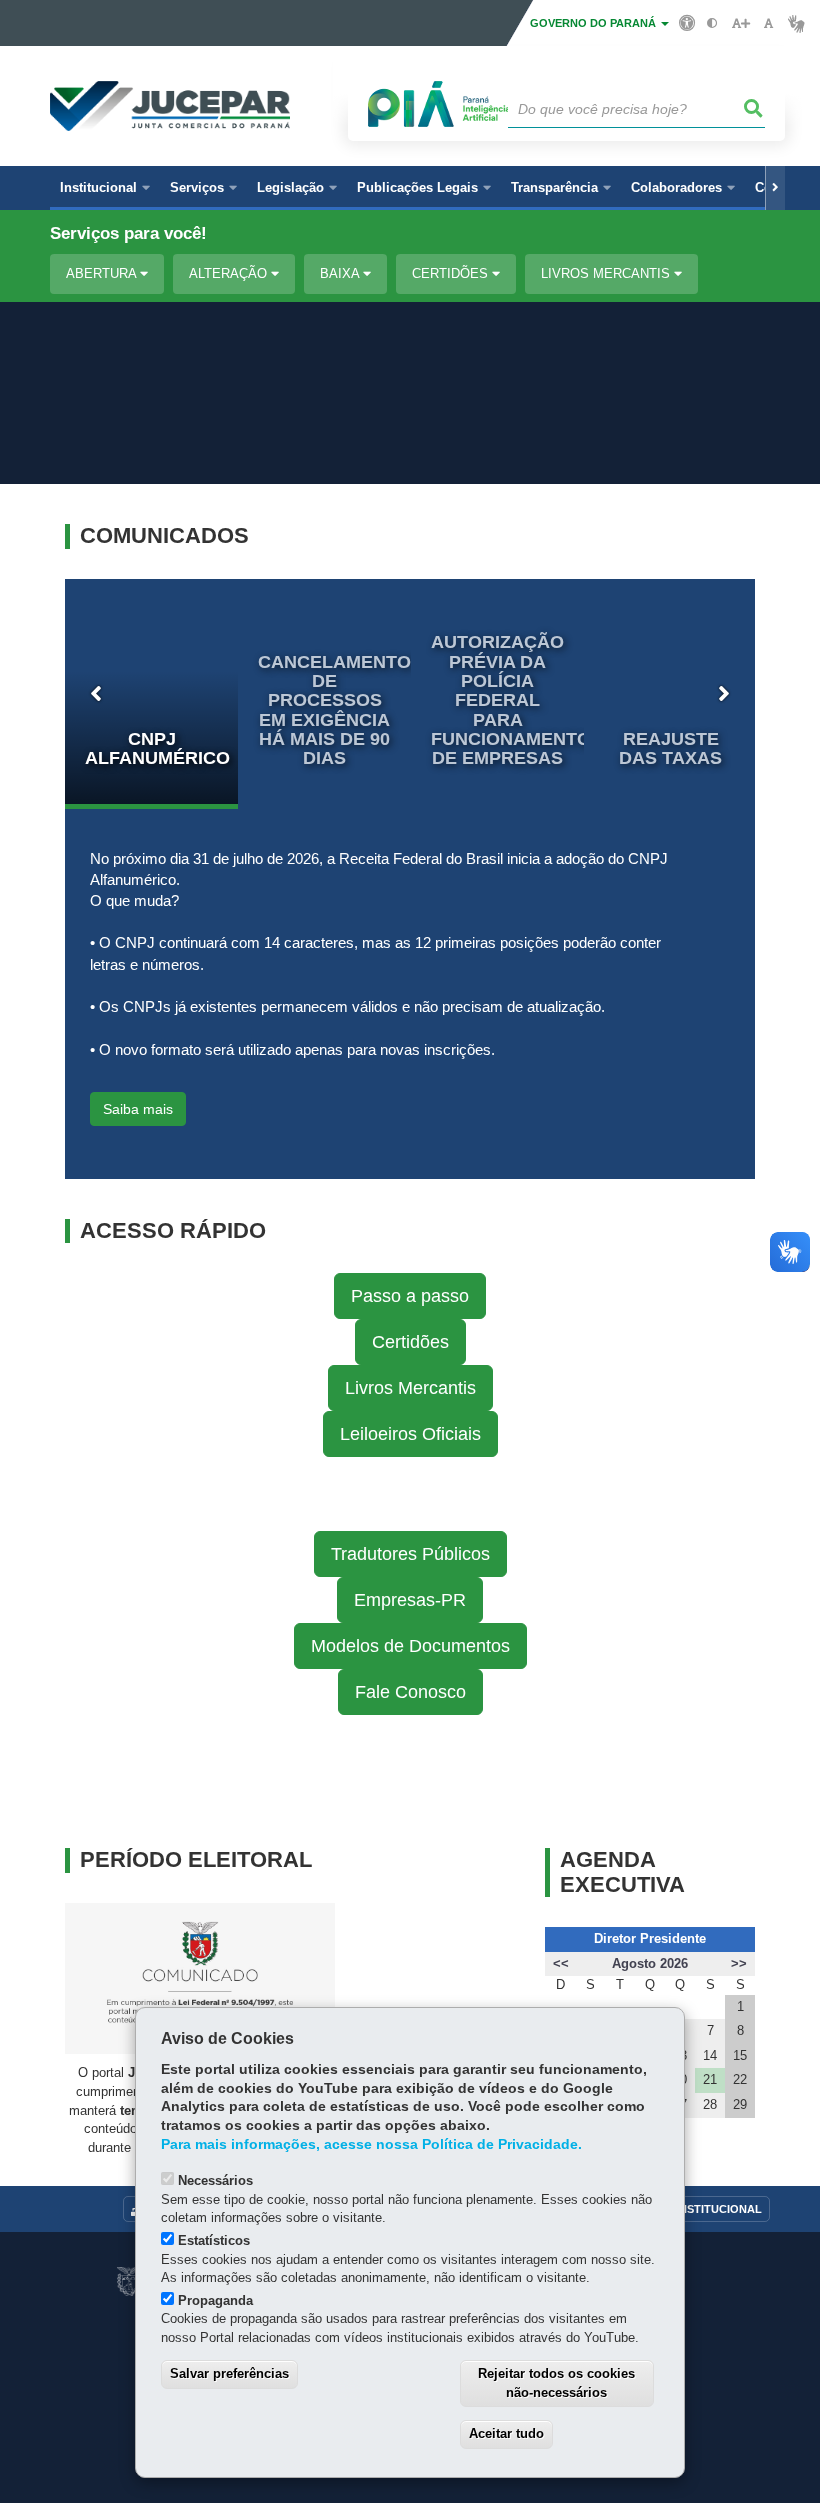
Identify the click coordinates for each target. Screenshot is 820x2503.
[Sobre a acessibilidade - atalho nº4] (687, 22)
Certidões (452, 273)
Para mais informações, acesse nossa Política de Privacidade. (371, 2144)
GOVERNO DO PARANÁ (594, 23)
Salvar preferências (229, 2373)
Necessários (215, 2180)
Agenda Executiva (622, 1872)
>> (739, 1963)
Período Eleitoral (196, 1860)
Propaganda (215, 2300)
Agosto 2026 (650, 1963)
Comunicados (164, 536)
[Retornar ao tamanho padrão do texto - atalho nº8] (768, 23)
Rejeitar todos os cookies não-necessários (556, 2383)
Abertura (103, 273)
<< (561, 1963)
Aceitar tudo (506, 2433)
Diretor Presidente (650, 1938)
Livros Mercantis (607, 273)
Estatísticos (214, 2240)
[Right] (775, 188)
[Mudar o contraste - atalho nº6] (712, 23)
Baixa (341, 273)
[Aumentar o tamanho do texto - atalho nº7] (740, 23)
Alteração (230, 273)
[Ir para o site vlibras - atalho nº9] (796, 23)
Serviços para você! (128, 233)
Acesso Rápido (173, 1231)
